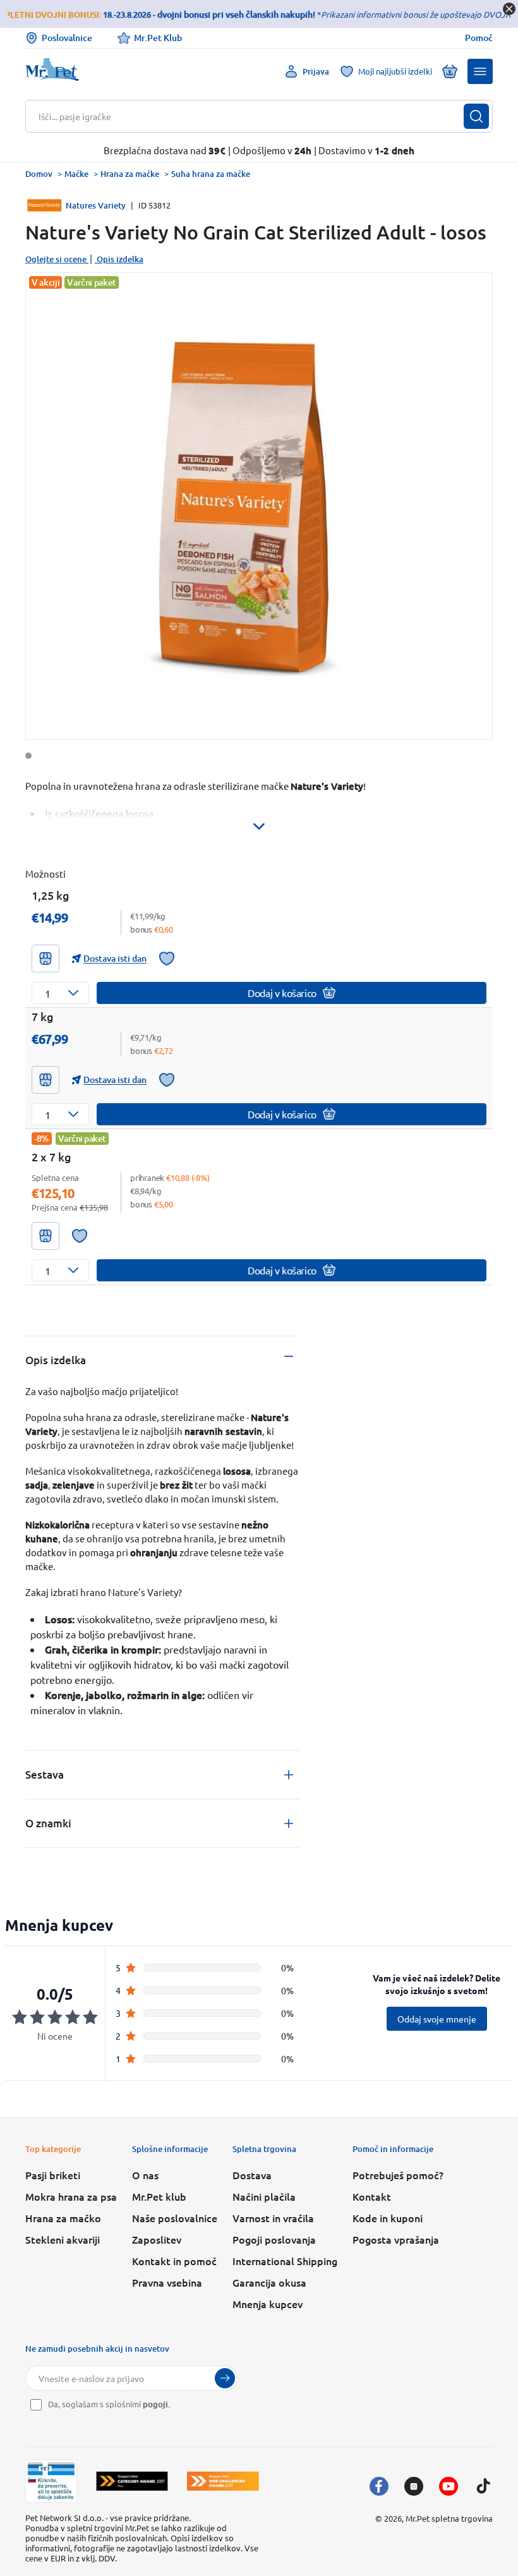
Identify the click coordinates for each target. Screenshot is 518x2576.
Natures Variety (96, 205)
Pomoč (479, 38)
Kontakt (372, 2196)
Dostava (252, 2175)
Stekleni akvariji (63, 2239)
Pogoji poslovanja (274, 2239)
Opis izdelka (120, 259)
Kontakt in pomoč (174, 2261)
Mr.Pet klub (159, 2196)
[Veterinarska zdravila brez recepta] (51, 2481)
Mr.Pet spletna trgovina (449, 2518)
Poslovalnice (67, 38)
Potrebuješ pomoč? (398, 2175)
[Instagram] (414, 2486)
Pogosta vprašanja (396, 2239)
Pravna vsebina (167, 2282)
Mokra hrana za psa (71, 2196)
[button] (480, 71)
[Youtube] (449, 2486)
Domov (39, 174)
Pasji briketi (53, 2175)
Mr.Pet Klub (158, 38)
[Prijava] (225, 2378)
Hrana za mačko (63, 2218)
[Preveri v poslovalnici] (45, 958)
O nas (145, 2175)
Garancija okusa (269, 2282)
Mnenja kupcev (268, 2304)
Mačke (76, 174)
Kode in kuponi (388, 2218)
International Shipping (285, 2261)
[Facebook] (379, 2486)
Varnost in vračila (273, 2218)
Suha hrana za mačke (211, 174)
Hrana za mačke (130, 174)
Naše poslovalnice (175, 2218)
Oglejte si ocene (56, 259)
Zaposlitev (157, 2239)
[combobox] (251, 116)
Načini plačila (264, 2196)
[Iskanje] (476, 116)
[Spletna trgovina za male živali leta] (132, 2481)
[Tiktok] (483, 2486)
